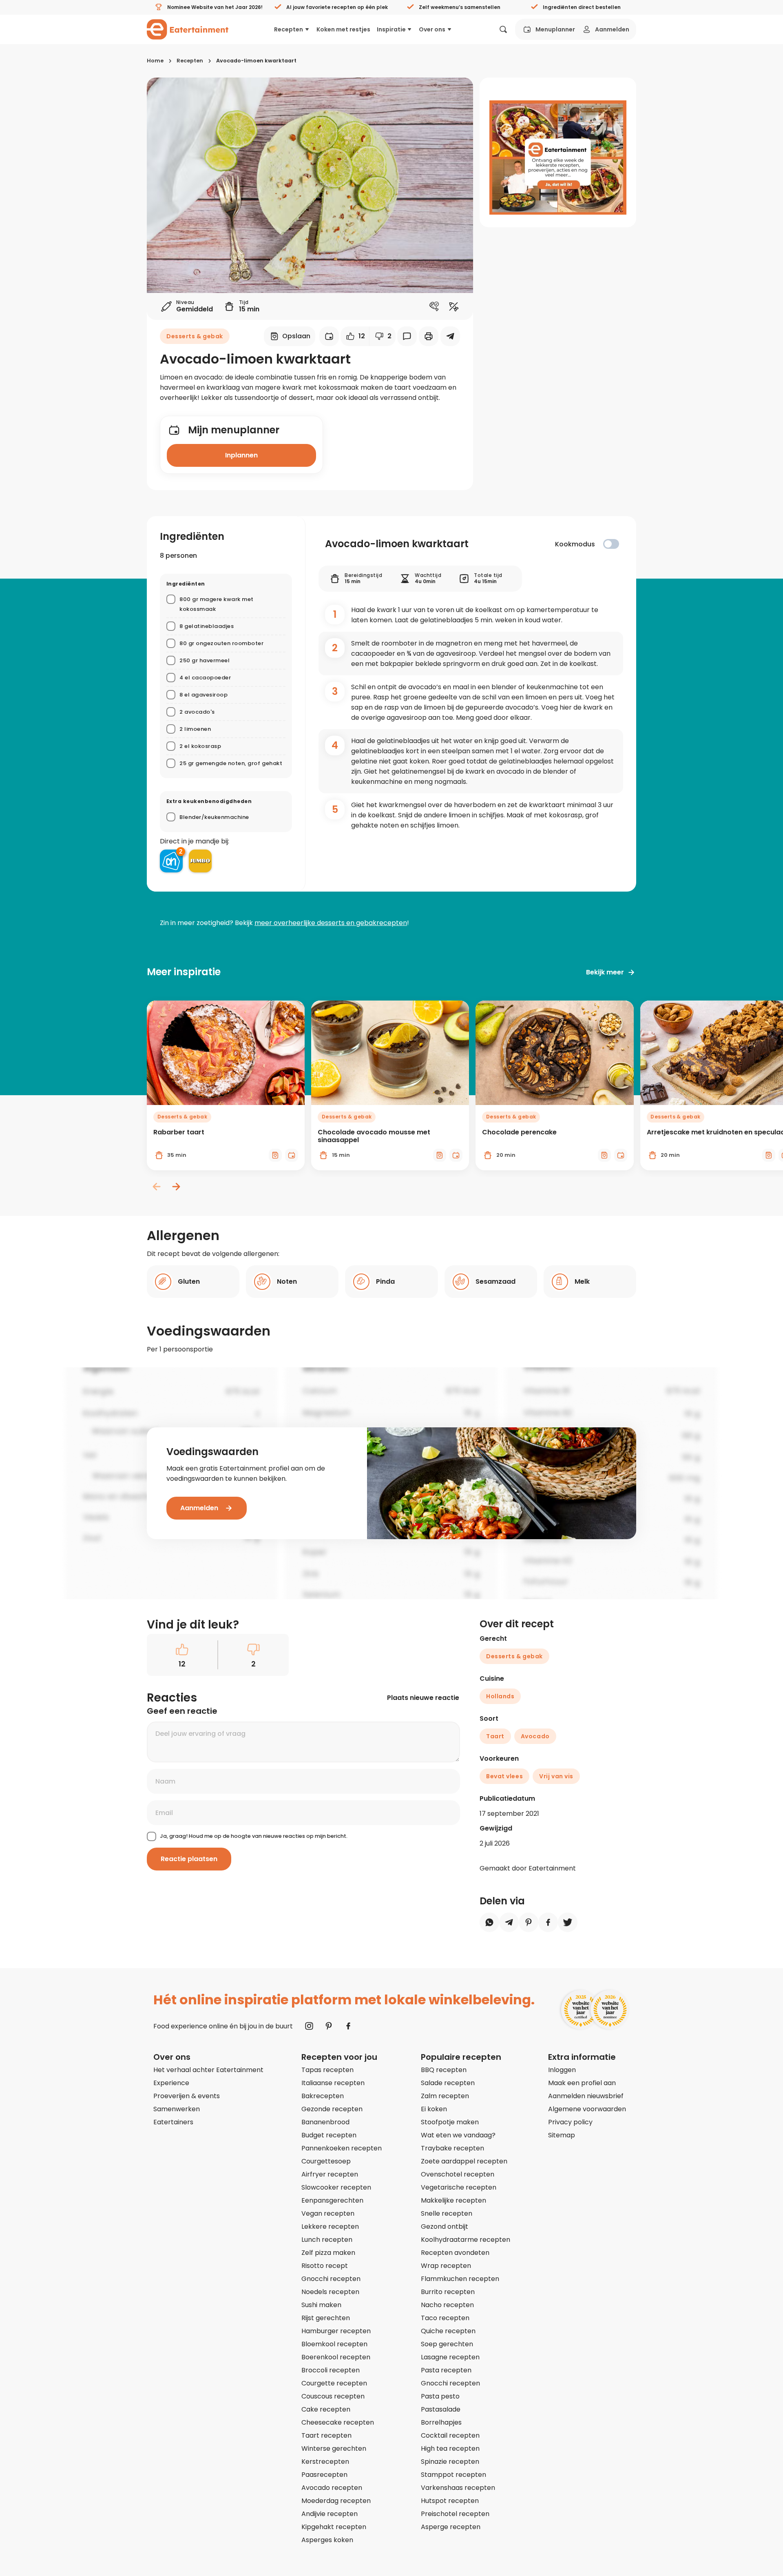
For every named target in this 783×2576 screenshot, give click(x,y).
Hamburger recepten (336, 2331)
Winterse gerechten (334, 2448)
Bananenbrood (325, 2122)
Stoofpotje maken (450, 2122)
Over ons (432, 29)
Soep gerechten (447, 2344)
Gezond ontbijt (445, 2227)
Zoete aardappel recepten (464, 2161)
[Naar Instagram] (309, 2026)
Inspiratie (391, 29)
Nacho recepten (447, 2305)
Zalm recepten (445, 2096)
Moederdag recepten (336, 2501)
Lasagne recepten (450, 2357)
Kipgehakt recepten (334, 2527)
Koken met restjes (343, 29)
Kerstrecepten (325, 2462)
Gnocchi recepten (331, 2279)
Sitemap (562, 2135)
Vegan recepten (328, 2213)
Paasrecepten (324, 2475)
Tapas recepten (327, 2070)
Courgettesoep (326, 2161)
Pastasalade (441, 2409)
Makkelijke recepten (453, 2200)
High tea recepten (450, 2448)
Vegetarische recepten (459, 2187)
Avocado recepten (332, 2488)
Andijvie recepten (330, 2514)
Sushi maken (321, 2305)
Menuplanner (555, 29)
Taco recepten (445, 2318)
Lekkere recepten (330, 2227)
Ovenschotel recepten (458, 2174)
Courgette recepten (334, 2383)
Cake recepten (326, 2409)
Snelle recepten (447, 2213)
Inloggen (562, 2070)
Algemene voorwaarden (587, 2109)
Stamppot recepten (453, 2475)
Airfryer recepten (330, 2174)
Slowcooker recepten (336, 2187)
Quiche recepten (448, 2331)
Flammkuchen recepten (460, 2279)
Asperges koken (327, 2540)
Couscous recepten (333, 2396)
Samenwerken (177, 2109)
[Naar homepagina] (188, 29)
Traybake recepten (452, 2148)
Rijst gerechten (326, 2318)
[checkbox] (611, 544)
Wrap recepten (446, 2266)
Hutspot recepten (450, 2501)
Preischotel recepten (455, 2514)
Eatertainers (173, 2122)
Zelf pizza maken (328, 2253)
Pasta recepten (446, 2370)
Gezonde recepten (332, 2109)
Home (155, 61)
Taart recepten (326, 2435)
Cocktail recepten (450, 2435)
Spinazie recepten (450, 2462)
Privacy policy (570, 2122)
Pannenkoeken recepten (342, 2148)
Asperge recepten (451, 2527)
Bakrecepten (323, 2096)
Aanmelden (612, 29)
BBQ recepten (444, 2070)
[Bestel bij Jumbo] (200, 861)
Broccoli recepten (331, 2370)
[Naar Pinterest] (329, 2026)
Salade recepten (448, 2083)
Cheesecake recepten (338, 2422)
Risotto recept (325, 2266)
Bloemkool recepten (334, 2344)
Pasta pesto (440, 2396)
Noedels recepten (330, 2292)
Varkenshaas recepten (458, 2488)
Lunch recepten (327, 2240)
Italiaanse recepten (333, 2083)
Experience (171, 2083)
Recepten (289, 29)
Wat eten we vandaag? (458, 2135)
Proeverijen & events (187, 2096)
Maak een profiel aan (582, 2083)
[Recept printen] (429, 336)
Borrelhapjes (441, 2422)
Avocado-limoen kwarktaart (256, 61)
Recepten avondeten (455, 2253)
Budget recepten (329, 2135)
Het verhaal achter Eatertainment (208, 2070)
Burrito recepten (448, 2292)
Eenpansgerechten (332, 2200)
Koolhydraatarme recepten (466, 2240)
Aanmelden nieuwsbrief (586, 2096)
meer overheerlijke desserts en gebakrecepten (331, 923)
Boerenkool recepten (336, 2357)
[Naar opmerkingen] (407, 336)
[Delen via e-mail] (450, 336)
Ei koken (434, 2109)
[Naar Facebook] (348, 2026)
